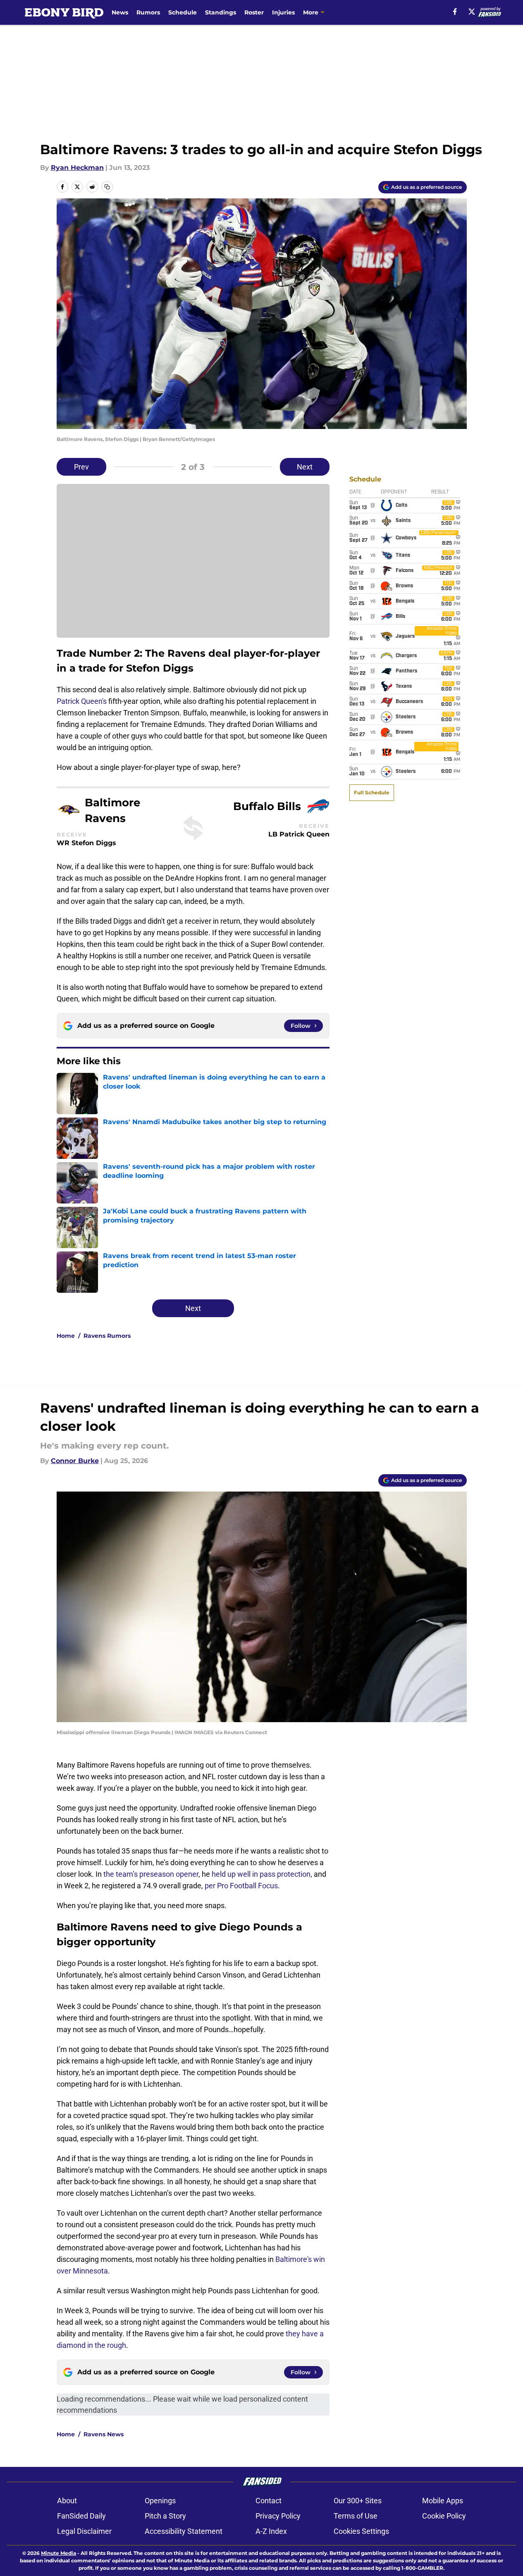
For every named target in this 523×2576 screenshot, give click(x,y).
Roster (254, 12)
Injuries (283, 12)
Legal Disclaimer (84, 2531)
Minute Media (59, 2553)
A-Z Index (271, 2531)
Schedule (183, 12)
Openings (160, 2501)
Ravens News (104, 2434)
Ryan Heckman (77, 168)
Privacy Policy (278, 2516)
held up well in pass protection (261, 1874)
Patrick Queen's (82, 701)
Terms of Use (356, 2516)
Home (66, 1336)
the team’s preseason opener (151, 1874)
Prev (81, 467)
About (67, 2501)
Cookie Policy (444, 2516)
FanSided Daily (81, 2516)
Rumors (148, 12)
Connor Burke (75, 1461)
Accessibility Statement (184, 2531)
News (120, 12)
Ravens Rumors (107, 1336)
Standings (221, 12)
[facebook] (455, 12)
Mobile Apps (443, 2501)
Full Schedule (372, 792)
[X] (472, 12)
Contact (269, 2501)
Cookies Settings (361, 2531)
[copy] (107, 187)
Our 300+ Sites (358, 2501)
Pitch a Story (165, 2516)
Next (305, 467)
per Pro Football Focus (241, 1886)
